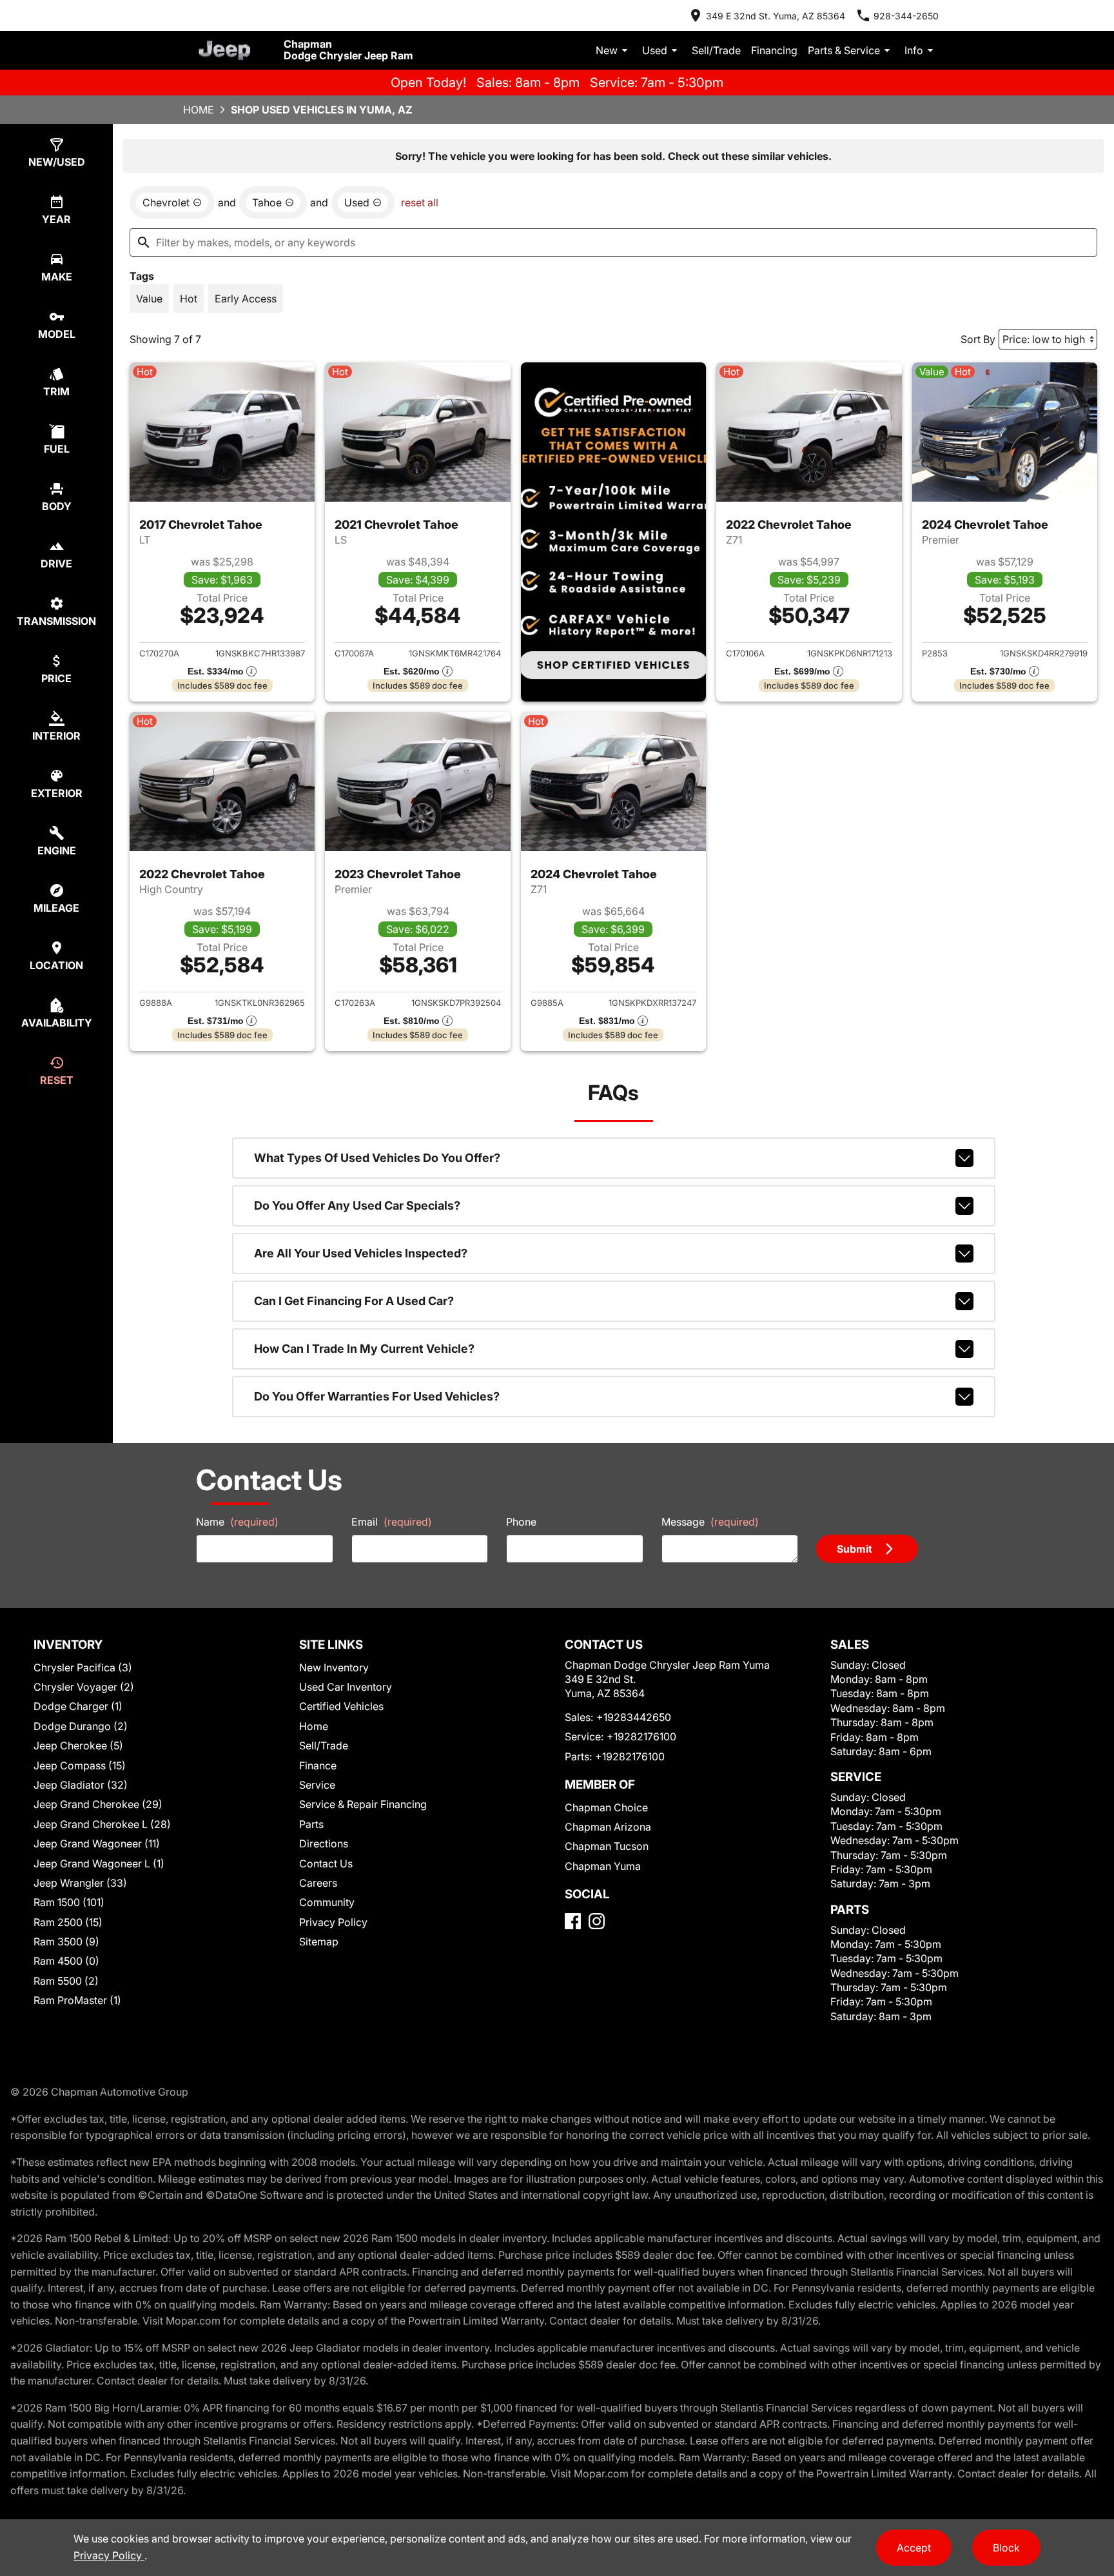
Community (327, 1902)
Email (392, 1522)
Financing (774, 50)
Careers (318, 1883)
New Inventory (334, 1667)
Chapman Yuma (603, 1866)
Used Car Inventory (346, 1687)
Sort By (978, 339)
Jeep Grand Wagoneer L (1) (99, 1863)
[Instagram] (597, 1921)
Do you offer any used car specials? (357, 1205)
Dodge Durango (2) (81, 1726)
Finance (318, 1765)
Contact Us (326, 1863)
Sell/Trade (716, 50)
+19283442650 (634, 1717)
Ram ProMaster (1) (77, 2000)
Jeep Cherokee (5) (78, 1745)
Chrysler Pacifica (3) (83, 1667)
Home (199, 110)
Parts (311, 1824)
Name (237, 1522)
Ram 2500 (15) (68, 1922)
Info (914, 50)
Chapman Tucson (607, 1846)
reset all (420, 202)
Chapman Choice (606, 1807)
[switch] (149, 299)
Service (317, 1785)
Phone (521, 1522)
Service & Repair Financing (363, 1804)
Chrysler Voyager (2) (84, 1687)
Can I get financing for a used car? (354, 1301)
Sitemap (319, 1942)
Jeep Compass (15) (80, 1765)
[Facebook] (573, 1921)
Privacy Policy (333, 1922)
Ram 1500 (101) (69, 1902)
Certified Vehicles (341, 1706)
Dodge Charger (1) (78, 1706)
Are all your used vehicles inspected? (361, 1253)
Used (655, 50)
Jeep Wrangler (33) (80, 1883)
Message (710, 1522)
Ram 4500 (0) (66, 1961)
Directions (324, 1844)
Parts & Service (844, 50)
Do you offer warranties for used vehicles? (377, 1396)
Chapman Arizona (608, 1827)
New (607, 50)
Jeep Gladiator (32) (81, 1785)
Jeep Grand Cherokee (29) (98, 1804)
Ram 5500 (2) (66, 1981)
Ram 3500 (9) (66, 1942)
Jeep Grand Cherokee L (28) (102, 1824)
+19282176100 (641, 1736)
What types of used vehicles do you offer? (377, 1158)
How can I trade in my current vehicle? (364, 1349)
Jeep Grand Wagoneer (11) (97, 1844)
